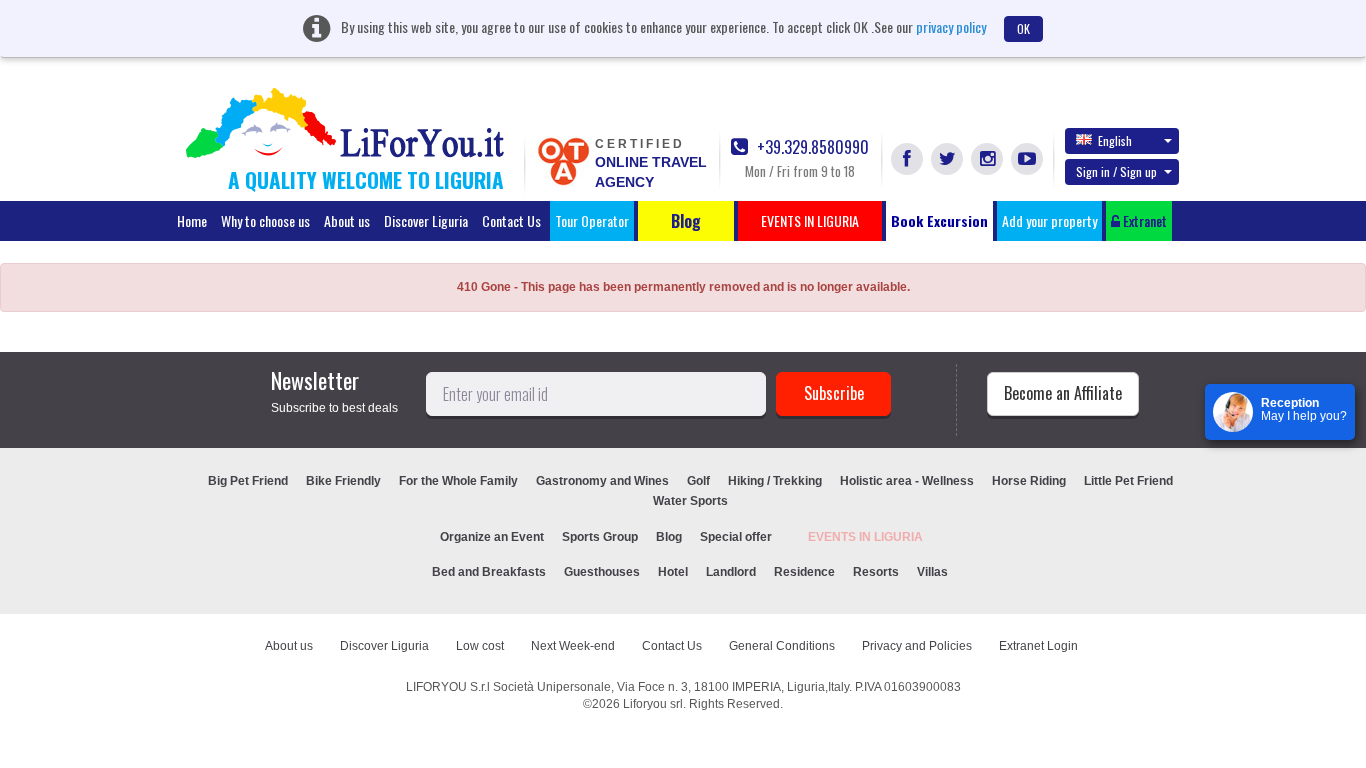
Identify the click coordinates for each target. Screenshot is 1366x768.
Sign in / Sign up (1116, 171)
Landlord (731, 572)
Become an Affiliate (1063, 393)
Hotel (673, 572)
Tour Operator (592, 220)
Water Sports (690, 501)
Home (192, 220)
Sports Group (600, 537)
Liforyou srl (653, 704)
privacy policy (951, 26)
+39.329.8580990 (811, 147)
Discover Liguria (426, 220)
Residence (804, 572)
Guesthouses (602, 572)
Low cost (480, 646)
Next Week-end (573, 646)
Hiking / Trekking (775, 481)
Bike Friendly (343, 481)
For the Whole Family (458, 481)
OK (1023, 28)
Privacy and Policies (917, 646)
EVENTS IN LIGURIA (865, 537)
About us (347, 220)
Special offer (736, 537)
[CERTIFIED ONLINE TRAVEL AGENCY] (563, 160)
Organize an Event (492, 537)
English (1115, 140)
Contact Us (511, 220)
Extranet (1143, 220)
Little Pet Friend (1128, 481)
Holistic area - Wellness (907, 481)
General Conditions (782, 646)
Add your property (1049, 220)
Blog (669, 537)
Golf (698, 481)
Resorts (876, 572)
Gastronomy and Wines (602, 481)
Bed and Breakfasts (489, 572)
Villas (932, 572)
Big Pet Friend (248, 481)
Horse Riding (1029, 481)
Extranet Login (1038, 646)
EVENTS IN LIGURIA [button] (810, 220)
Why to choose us (265, 220)
